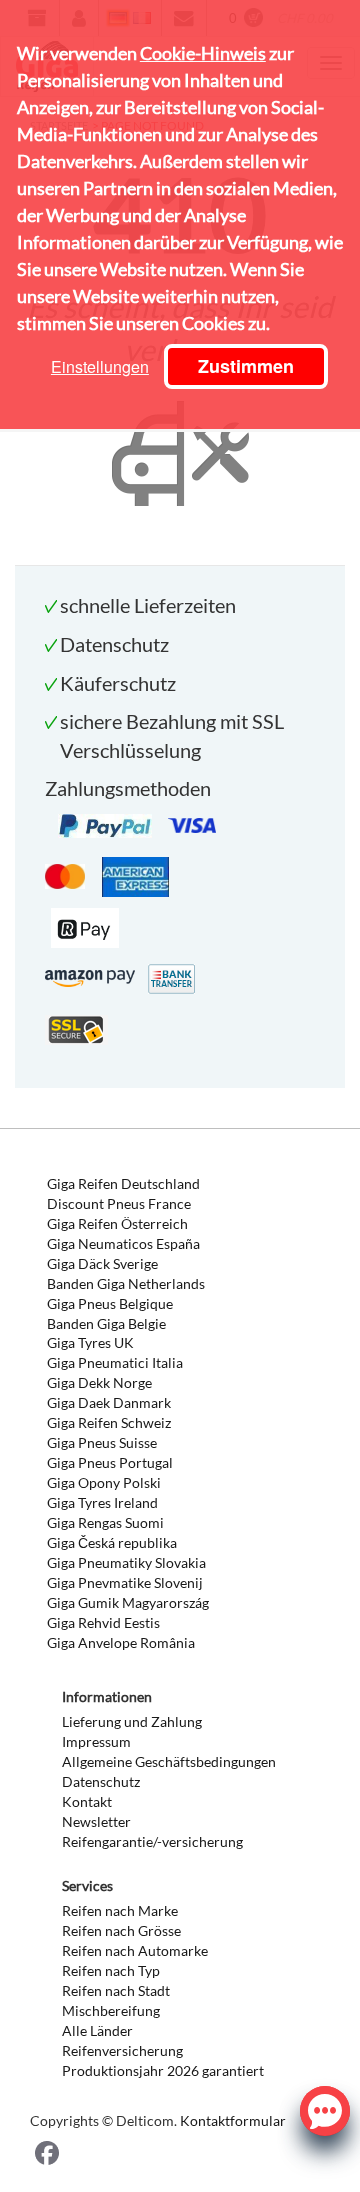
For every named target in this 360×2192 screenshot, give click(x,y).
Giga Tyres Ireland (102, 1502)
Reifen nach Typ (111, 1970)
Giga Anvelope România (121, 1642)
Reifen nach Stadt (116, 1990)
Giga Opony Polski (104, 1482)
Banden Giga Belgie (106, 1323)
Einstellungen (100, 366)
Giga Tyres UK (90, 1342)
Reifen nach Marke (120, 1910)
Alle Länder (97, 2030)
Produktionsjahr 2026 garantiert (163, 2070)
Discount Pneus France (119, 1203)
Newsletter (96, 1821)
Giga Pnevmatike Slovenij (125, 1582)
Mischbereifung (111, 2010)
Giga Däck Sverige (102, 1263)
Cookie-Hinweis (203, 53)
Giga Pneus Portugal (110, 1462)
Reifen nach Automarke (135, 1950)
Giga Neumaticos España (123, 1243)
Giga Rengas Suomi (105, 1522)
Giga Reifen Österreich (117, 1223)
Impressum (96, 1741)
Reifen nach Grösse (121, 1930)
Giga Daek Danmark (109, 1402)
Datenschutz (101, 1781)
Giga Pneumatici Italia (115, 1362)
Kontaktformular (233, 2120)
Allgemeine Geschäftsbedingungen (169, 1761)
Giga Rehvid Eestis (103, 1622)
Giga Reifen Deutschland (123, 1183)
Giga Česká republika (112, 1542)
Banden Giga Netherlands (126, 1283)
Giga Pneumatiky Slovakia (126, 1562)
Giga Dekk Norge (99, 1382)
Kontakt (87, 1801)
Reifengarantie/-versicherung (152, 1841)
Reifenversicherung (122, 2050)
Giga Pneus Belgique (110, 1303)
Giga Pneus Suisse (102, 1442)
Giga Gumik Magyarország (128, 1602)
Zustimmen (246, 366)
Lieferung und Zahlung (132, 1721)
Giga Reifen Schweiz (109, 1422)
